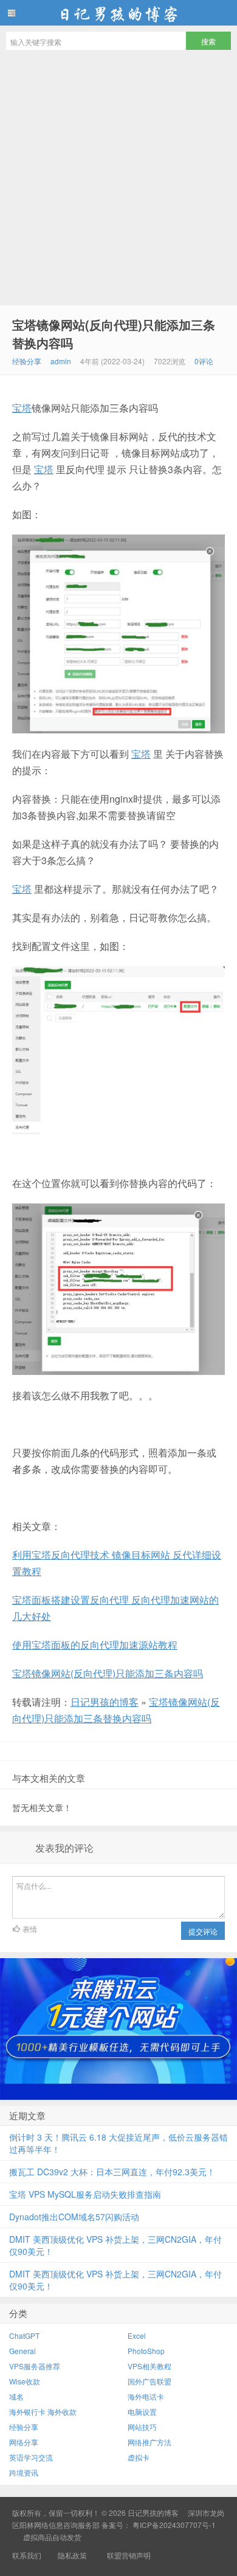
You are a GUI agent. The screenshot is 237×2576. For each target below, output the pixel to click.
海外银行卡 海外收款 (43, 2412)
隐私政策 (72, 2555)
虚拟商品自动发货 (52, 2537)
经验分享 (27, 361)
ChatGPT (24, 2335)
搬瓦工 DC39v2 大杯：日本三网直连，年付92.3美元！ (112, 2172)
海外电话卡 (146, 2396)
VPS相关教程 (149, 2366)
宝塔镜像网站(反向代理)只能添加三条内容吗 (108, 1673)
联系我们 (27, 2555)
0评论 (204, 361)
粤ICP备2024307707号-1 (174, 2525)
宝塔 (22, 408)
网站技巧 (142, 2427)
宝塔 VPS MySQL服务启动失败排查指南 (85, 2194)
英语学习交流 (31, 2457)
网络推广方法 (149, 2442)
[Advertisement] (118, 181)
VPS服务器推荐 (35, 2366)
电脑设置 (142, 2412)
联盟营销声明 (128, 2555)
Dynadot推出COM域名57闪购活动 (74, 2217)
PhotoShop (146, 2351)
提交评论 (203, 1931)
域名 (16, 2396)
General (22, 2351)
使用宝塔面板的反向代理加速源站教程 (95, 1645)
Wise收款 (25, 2381)
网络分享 (24, 2442)
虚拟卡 (139, 2457)
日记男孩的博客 (118, 13)
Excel (137, 2335)
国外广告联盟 (149, 2381)
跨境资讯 (24, 2472)
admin (61, 361)
